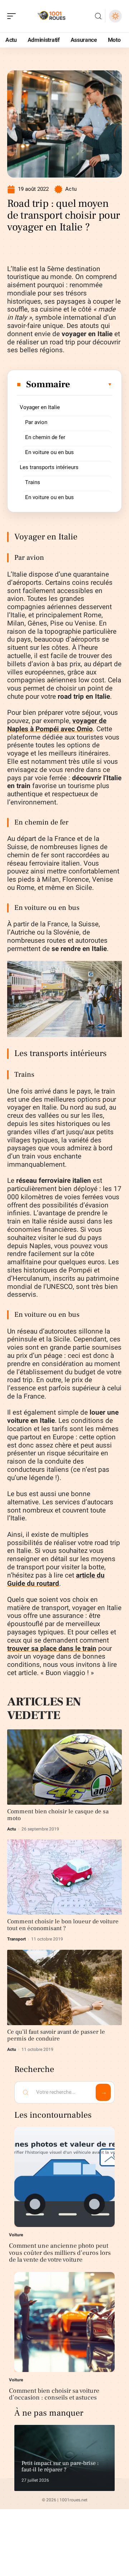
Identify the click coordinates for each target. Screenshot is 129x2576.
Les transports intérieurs (49, 467)
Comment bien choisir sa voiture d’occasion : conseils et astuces (54, 2394)
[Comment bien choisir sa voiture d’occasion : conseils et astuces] (64, 2322)
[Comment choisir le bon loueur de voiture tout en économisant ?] (64, 1877)
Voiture (16, 2235)
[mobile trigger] (13, 16)
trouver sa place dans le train (52, 1649)
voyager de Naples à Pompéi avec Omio (57, 725)
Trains (33, 482)
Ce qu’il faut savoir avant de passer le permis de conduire (56, 2035)
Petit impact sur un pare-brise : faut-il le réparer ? (60, 2466)
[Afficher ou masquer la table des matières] (91, 384)
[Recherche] (98, 16)
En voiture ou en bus (49, 452)
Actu (71, 189)
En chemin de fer (45, 437)
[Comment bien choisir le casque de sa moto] (64, 1767)
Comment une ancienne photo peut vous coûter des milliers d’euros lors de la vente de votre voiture (60, 2253)
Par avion (36, 422)
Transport (16, 1939)
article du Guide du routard (56, 1580)
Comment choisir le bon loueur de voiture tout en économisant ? (63, 1925)
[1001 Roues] (52, 16)
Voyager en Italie (40, 407)
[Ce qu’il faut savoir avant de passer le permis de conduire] (64, 1987)
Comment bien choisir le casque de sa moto (58, 1815)
